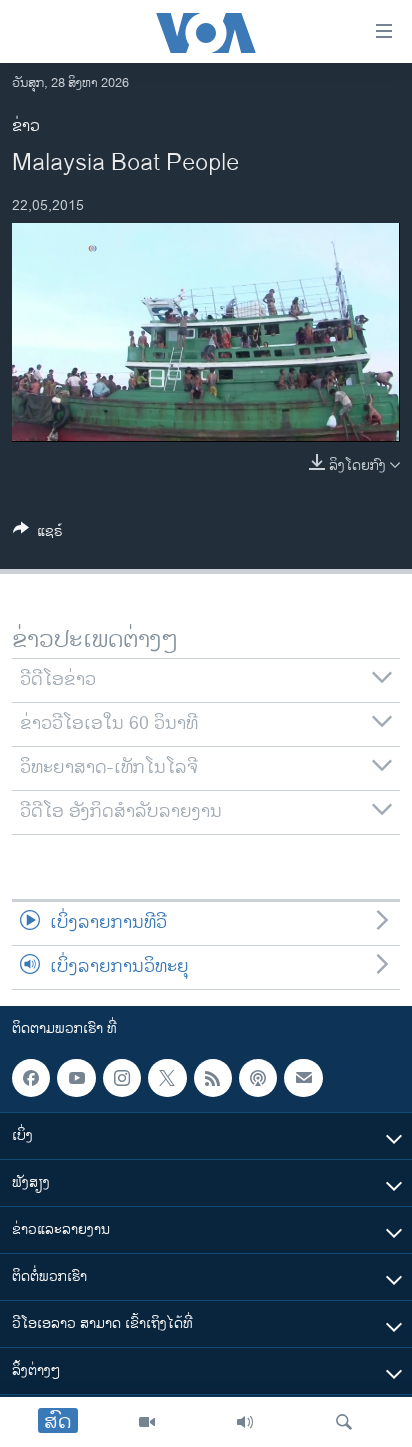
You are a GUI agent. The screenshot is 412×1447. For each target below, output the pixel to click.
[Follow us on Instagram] (122, 1078)
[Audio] (245, 1422)
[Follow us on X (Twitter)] (167, 1078)
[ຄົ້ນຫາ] (344, 1422)
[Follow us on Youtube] (76, 1078)
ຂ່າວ (26, 126)
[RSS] (213, 1078)
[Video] (147, 1422)
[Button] (38, 534)
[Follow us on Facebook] (31, 1078)
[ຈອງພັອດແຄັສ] (303, 1078)
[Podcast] (258, 1078)
